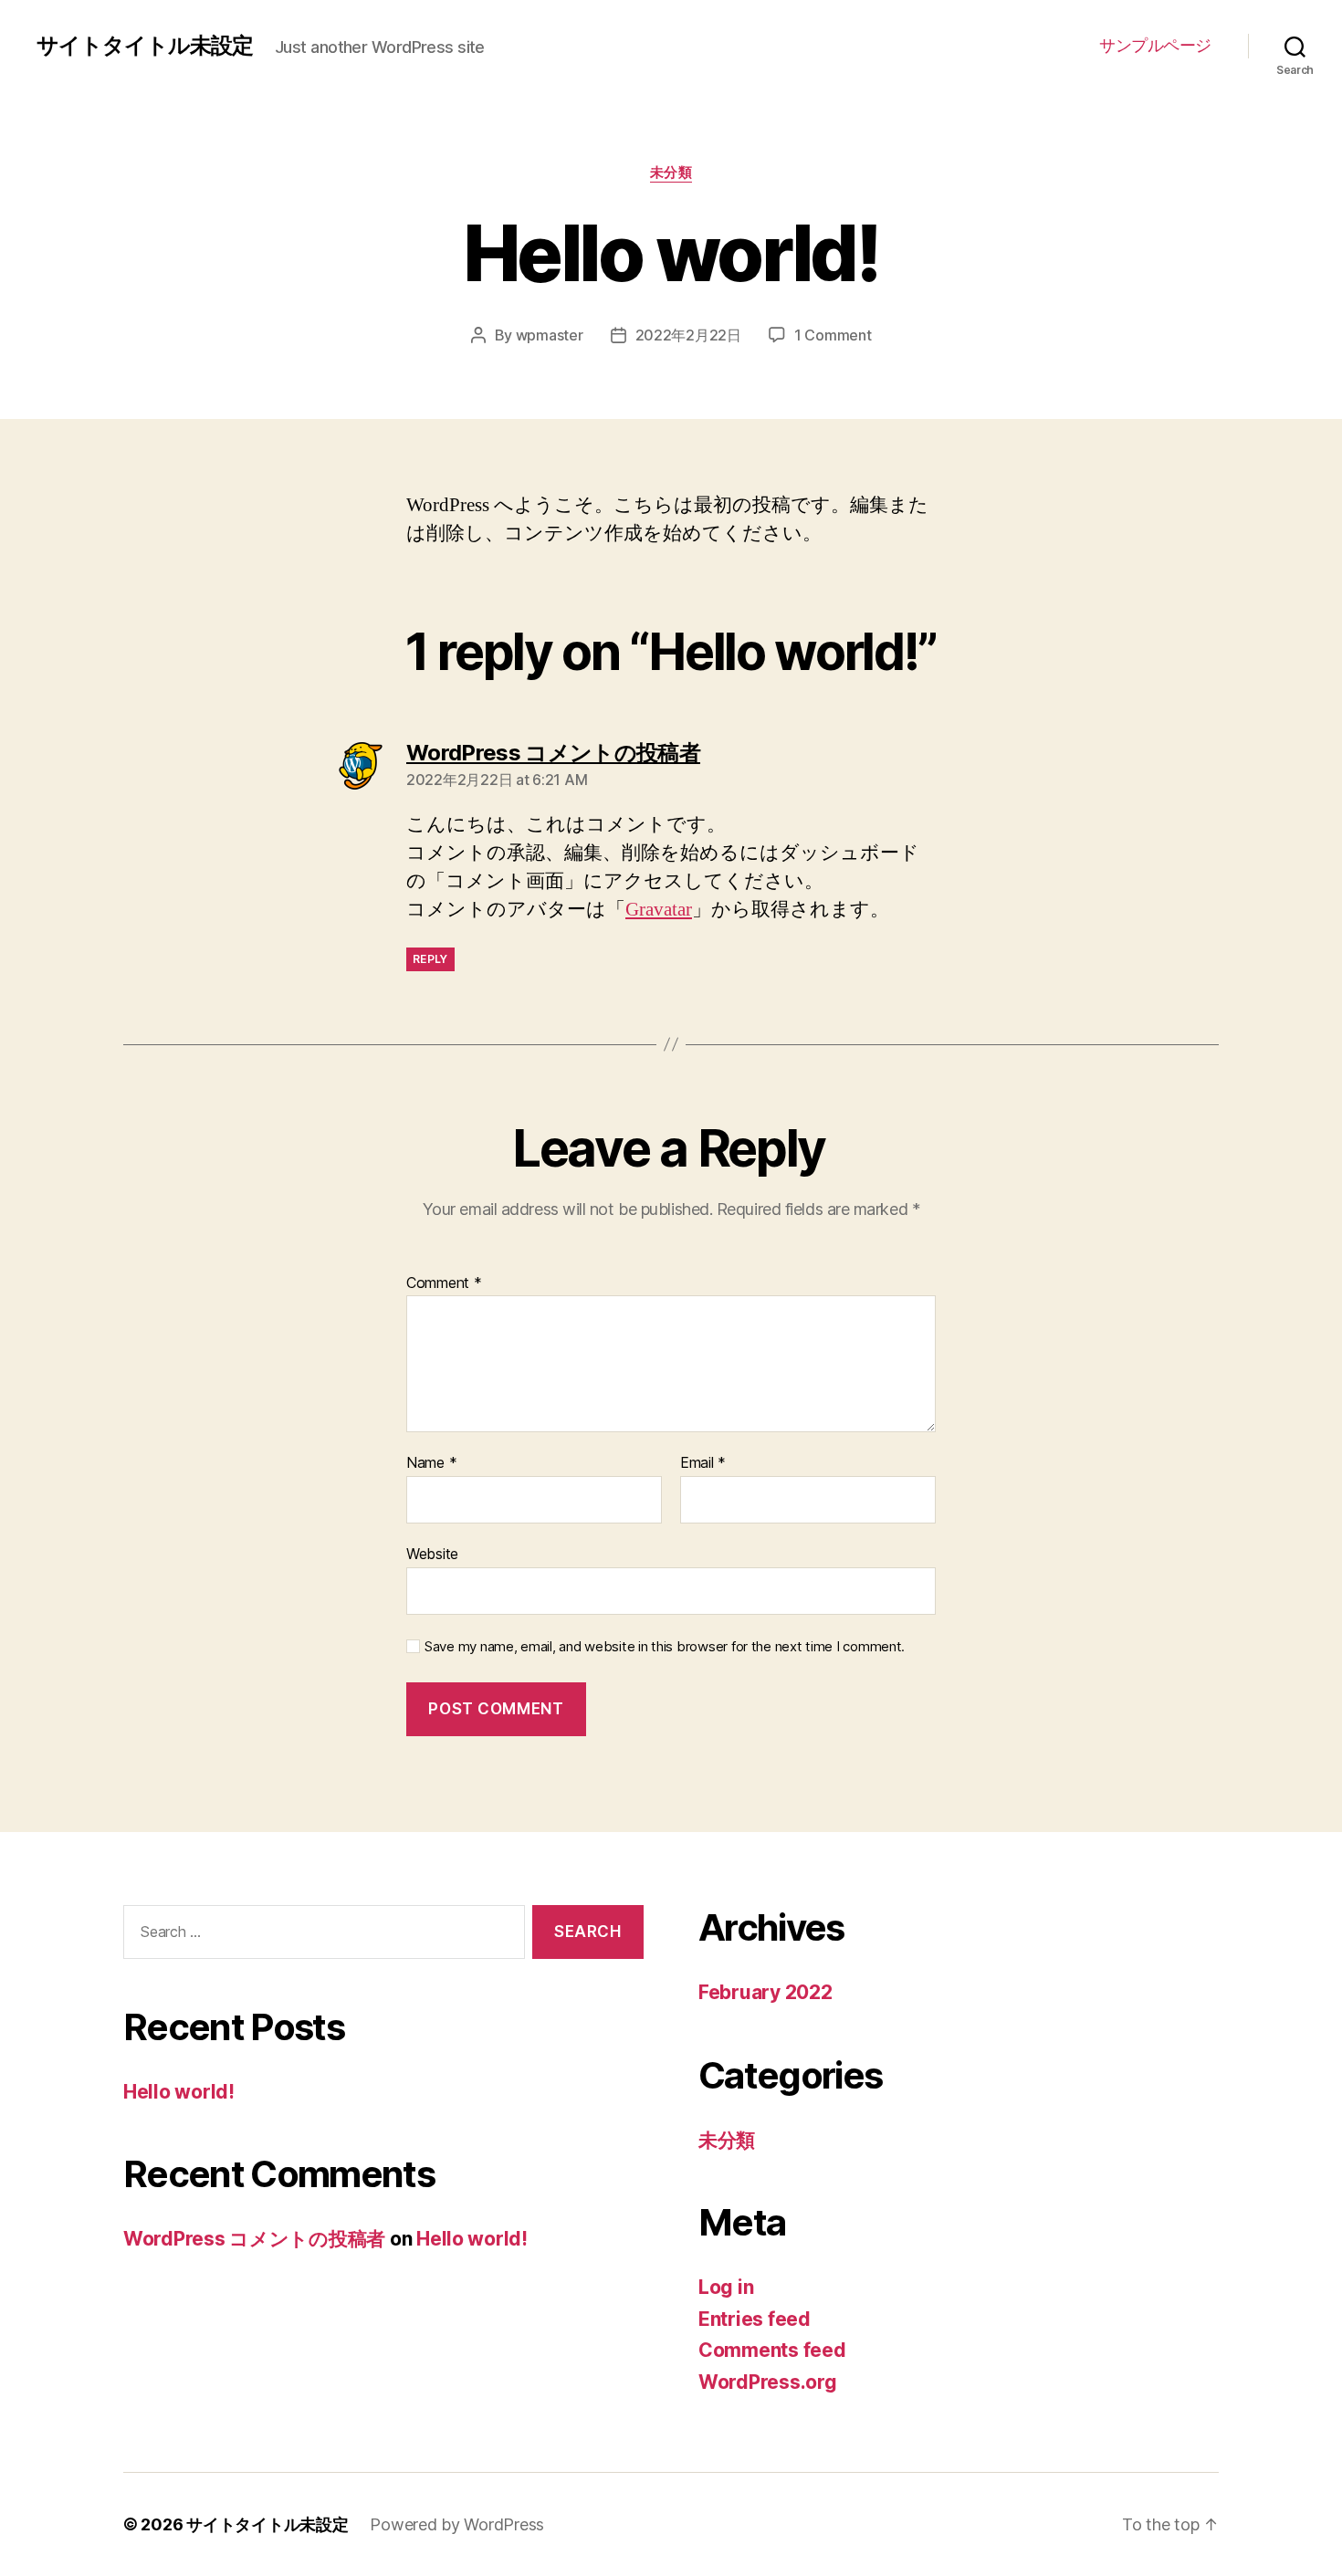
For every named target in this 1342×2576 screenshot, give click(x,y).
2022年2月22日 (688, 335)
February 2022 (765, 1992)
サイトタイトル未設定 (145, 46)
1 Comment (833, 335)
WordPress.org (768, 2382)
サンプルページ (1155, 45)
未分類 (671, 173)
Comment (444, 1283)
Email (703, 1463)
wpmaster (550, 335)
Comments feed (772, 2350)
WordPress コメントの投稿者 (254, 2239)
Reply (430, 959)
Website (432, 1553)
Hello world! (179, 2092)
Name (431, 1463)
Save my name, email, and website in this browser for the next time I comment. (665, 1647)
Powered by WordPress (457, 2524)
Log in (726, 2287)
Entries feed (755, 2319)
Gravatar (659, 910)
